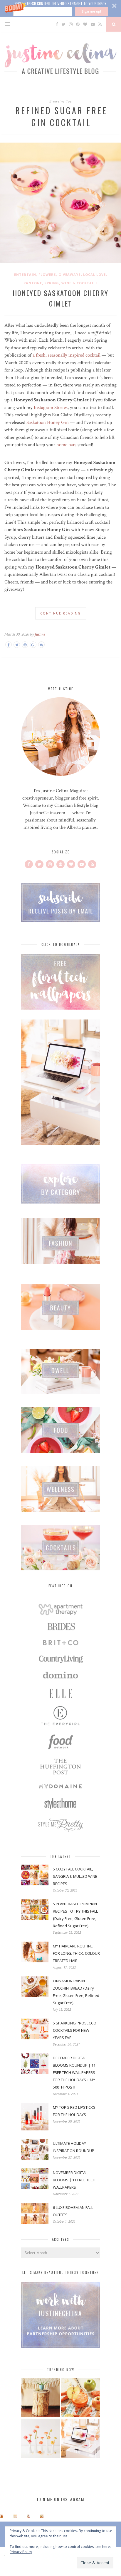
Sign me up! (91, 11)
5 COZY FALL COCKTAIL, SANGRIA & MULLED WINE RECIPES (75, 1876)
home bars (66, 445)
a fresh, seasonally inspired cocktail (67, 355)
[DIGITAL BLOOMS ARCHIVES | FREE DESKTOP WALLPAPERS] (81, 2440)
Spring (52, 283)
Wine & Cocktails (80, 283)
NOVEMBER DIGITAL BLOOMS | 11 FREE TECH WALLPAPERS (74, 2180)
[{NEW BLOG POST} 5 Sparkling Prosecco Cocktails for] (15, 2516)
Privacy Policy (21, 2552)
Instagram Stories (51, 408)
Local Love (94, 274)
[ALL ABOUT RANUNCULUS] (40, 2440)
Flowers (47, 274)
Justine (40, 634)
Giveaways (70, 274)
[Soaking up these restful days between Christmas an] (29, 2516)
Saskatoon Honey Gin (48, 422)
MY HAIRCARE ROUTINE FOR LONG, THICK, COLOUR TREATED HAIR (76, 1953)
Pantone (33, 283)
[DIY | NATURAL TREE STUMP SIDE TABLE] (40, 2398)
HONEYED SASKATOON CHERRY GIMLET (60, 298)
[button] (60, 8)
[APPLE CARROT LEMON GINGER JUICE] (81, 2398)
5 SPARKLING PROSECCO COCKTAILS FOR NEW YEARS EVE (75, 2030)
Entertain (25, 274)
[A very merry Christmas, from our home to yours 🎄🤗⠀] (42, 2516)
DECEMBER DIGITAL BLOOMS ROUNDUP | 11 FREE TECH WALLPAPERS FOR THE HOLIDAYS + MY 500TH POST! (74, 2072)
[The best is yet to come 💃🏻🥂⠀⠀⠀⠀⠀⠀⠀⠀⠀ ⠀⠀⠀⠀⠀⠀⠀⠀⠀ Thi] (2, 2516)
